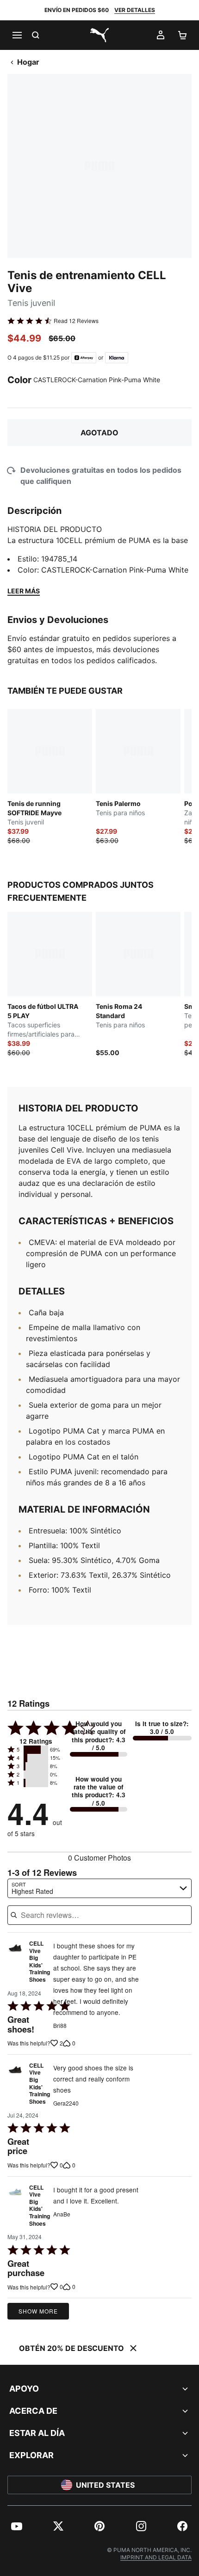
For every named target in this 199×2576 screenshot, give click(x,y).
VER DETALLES (135, 10)
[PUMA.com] (99, 35)
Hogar (28, 62)
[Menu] (17, 35)
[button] (36, 1750)
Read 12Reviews (76, 321)
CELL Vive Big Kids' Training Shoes (40, 1962)
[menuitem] (17, 2526)
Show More (38, 2311)
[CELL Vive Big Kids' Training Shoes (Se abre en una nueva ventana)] (15, 1964)
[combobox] (99, 1888)
